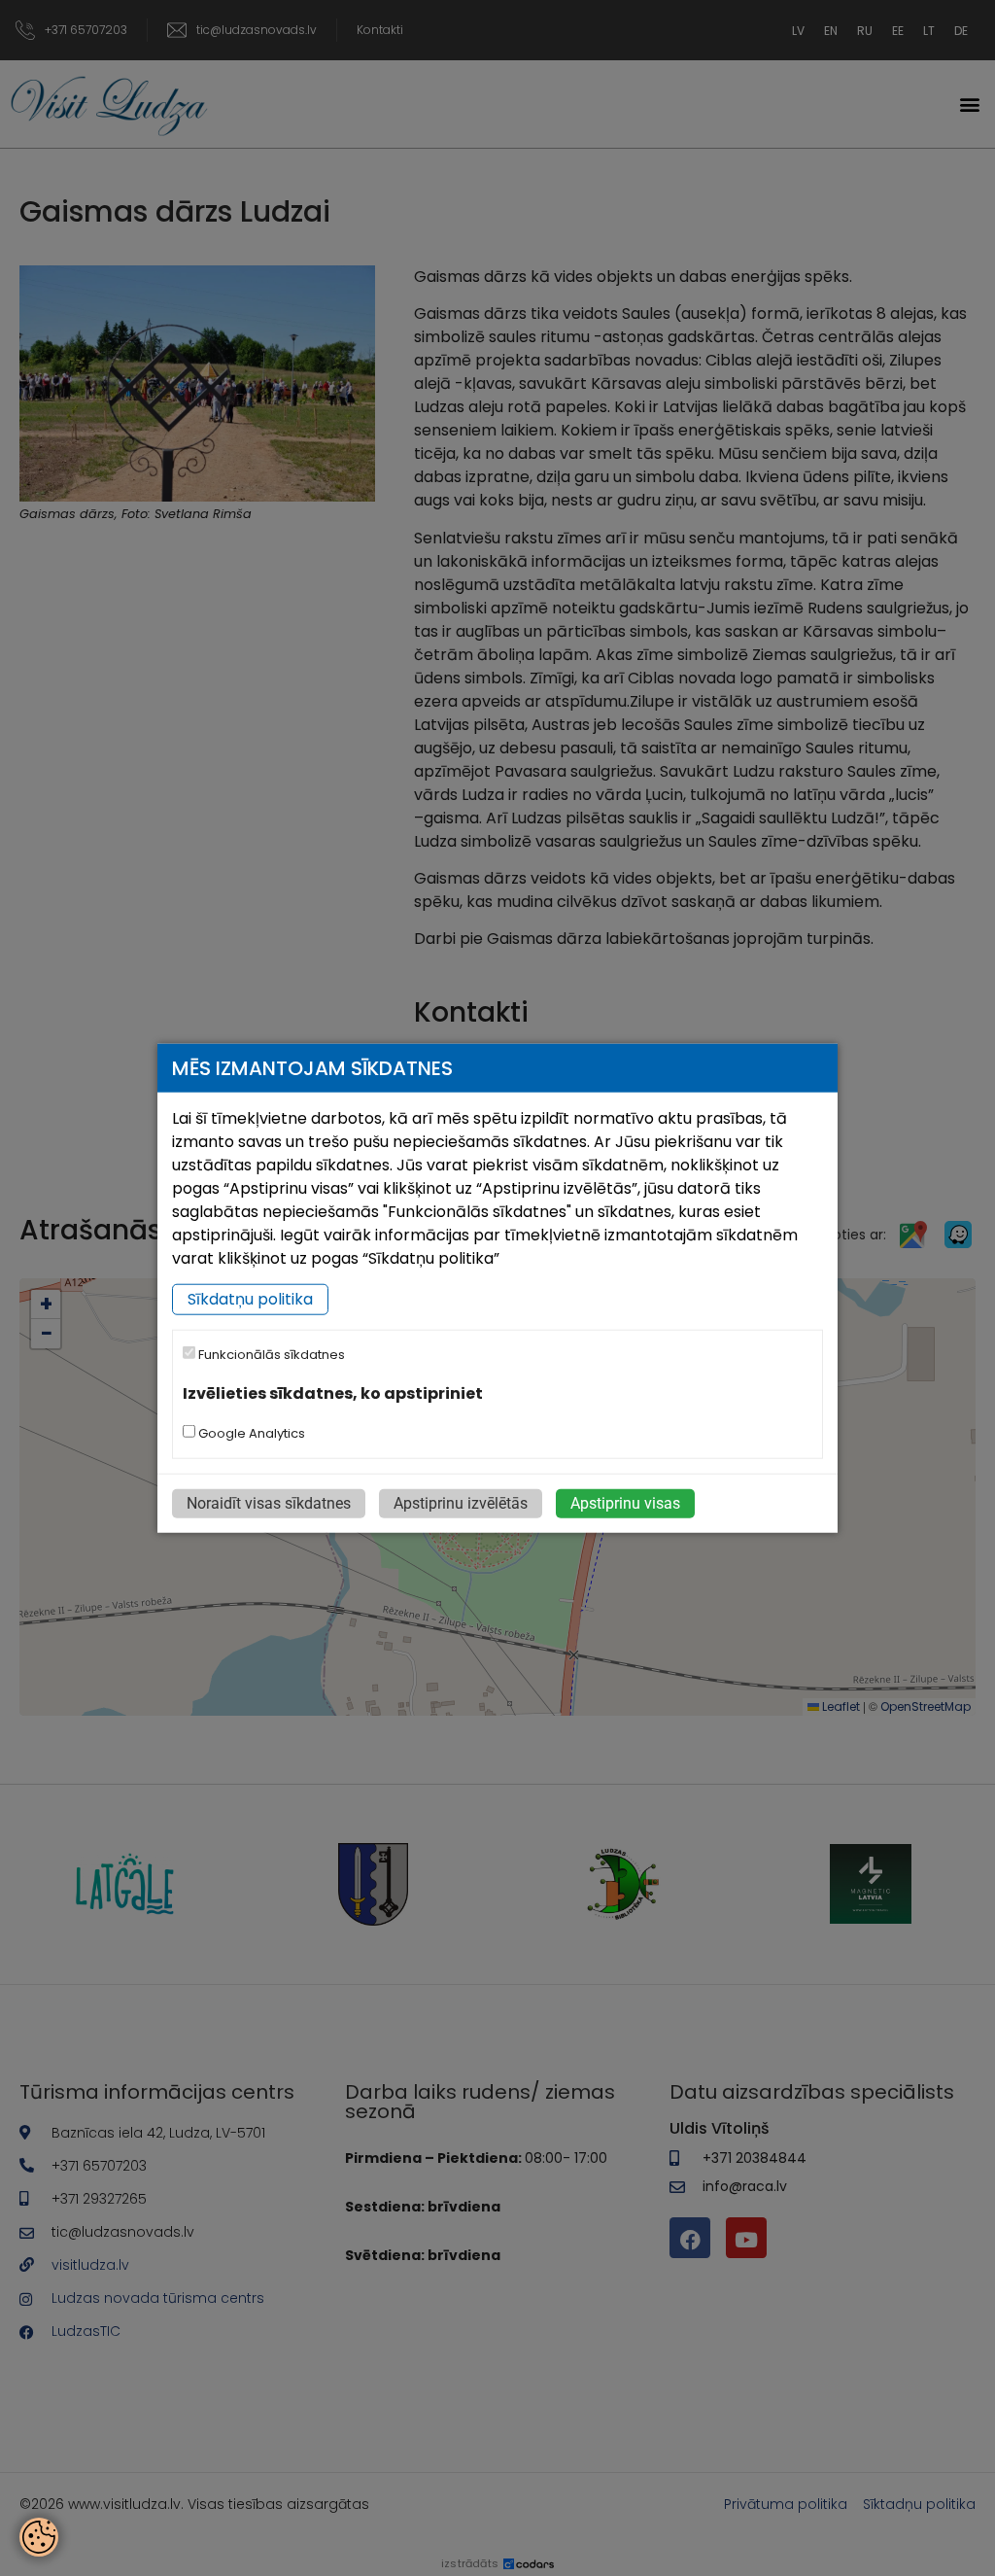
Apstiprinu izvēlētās (461, 1502)
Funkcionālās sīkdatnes (270, 1355)
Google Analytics (250, 1432)
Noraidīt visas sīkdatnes (269, 1502)
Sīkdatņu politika (250, 1299)
